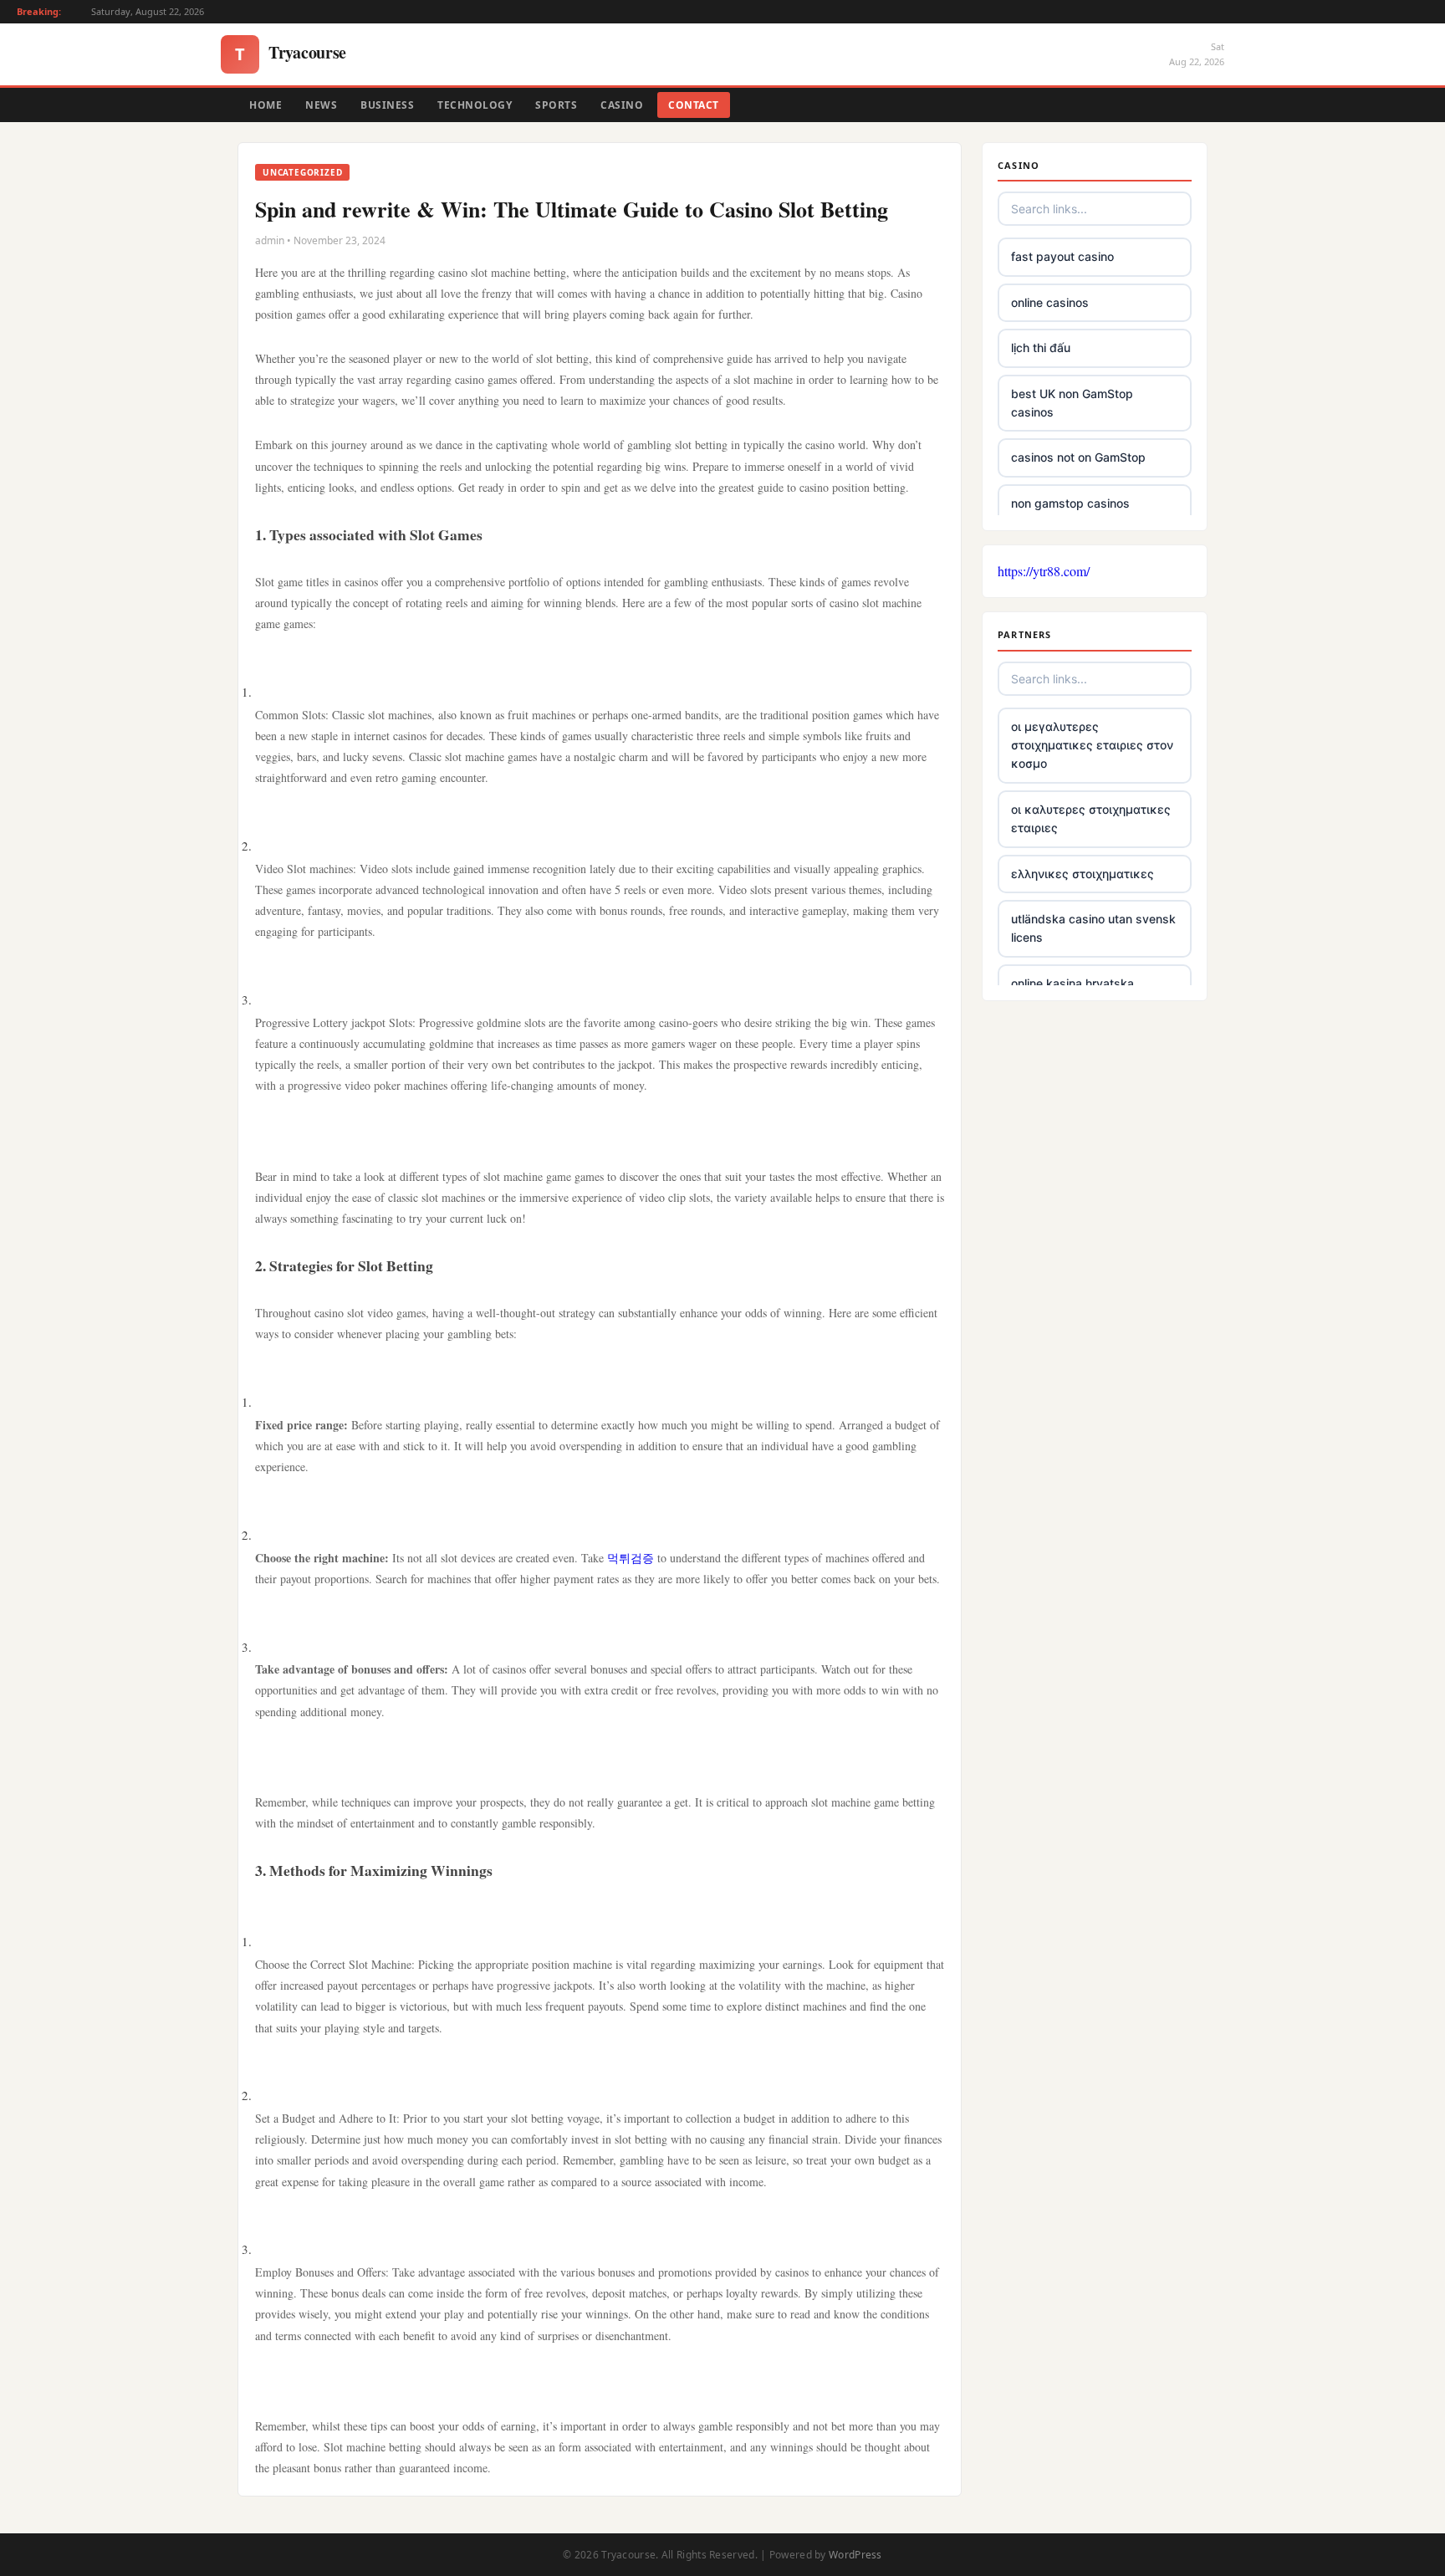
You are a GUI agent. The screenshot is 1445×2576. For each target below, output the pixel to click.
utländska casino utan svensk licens (1093, 928)
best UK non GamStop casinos (1072, 403)
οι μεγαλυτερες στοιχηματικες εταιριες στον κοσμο (1092, 745)
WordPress (855, 2555)
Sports (556, 105)
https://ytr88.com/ (1044, 571)
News (321, 105)
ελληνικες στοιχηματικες (1082, 874)
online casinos (1050, 302)
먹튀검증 (631, 1558)
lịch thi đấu (1041, 348)
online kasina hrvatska (1072, 983)
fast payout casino (1062, 256)
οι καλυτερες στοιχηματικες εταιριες (1091, 818)
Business (387, 105)
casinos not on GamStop (1078, 457)
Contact (694, 105)
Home (266, 105)
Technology (475, 105)
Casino (622, 105)
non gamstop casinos (1070, 503)
